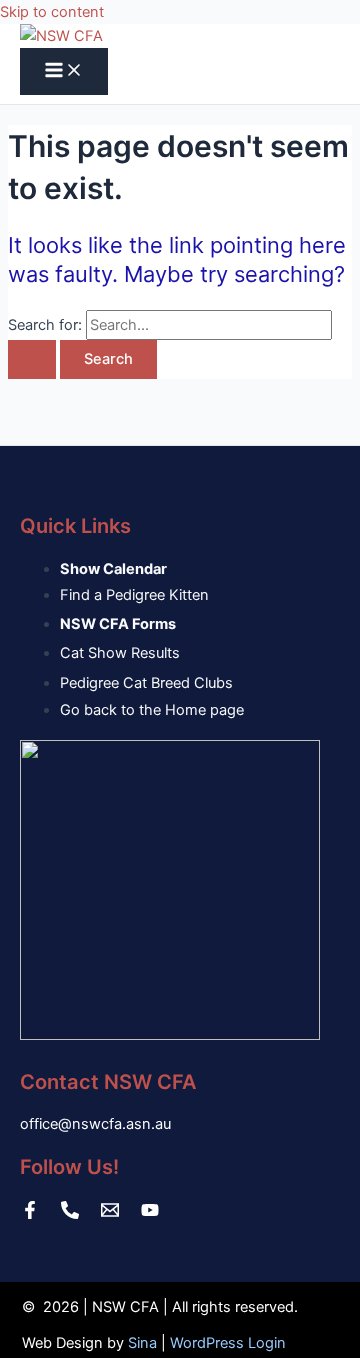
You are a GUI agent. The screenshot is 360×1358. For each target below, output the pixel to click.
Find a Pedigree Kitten (134, 595)
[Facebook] (30, 1214)
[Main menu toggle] (64, 71)
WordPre (199, 1343)
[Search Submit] (32, 359)
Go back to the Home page (152, 710)
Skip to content (52, 12)
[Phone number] (70, 1214)
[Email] (110, 1214)
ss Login (257, 1343)
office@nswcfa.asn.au (95, 1124)
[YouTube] (150, 1214)
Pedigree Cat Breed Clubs (146, 683)
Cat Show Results (120, 653)
